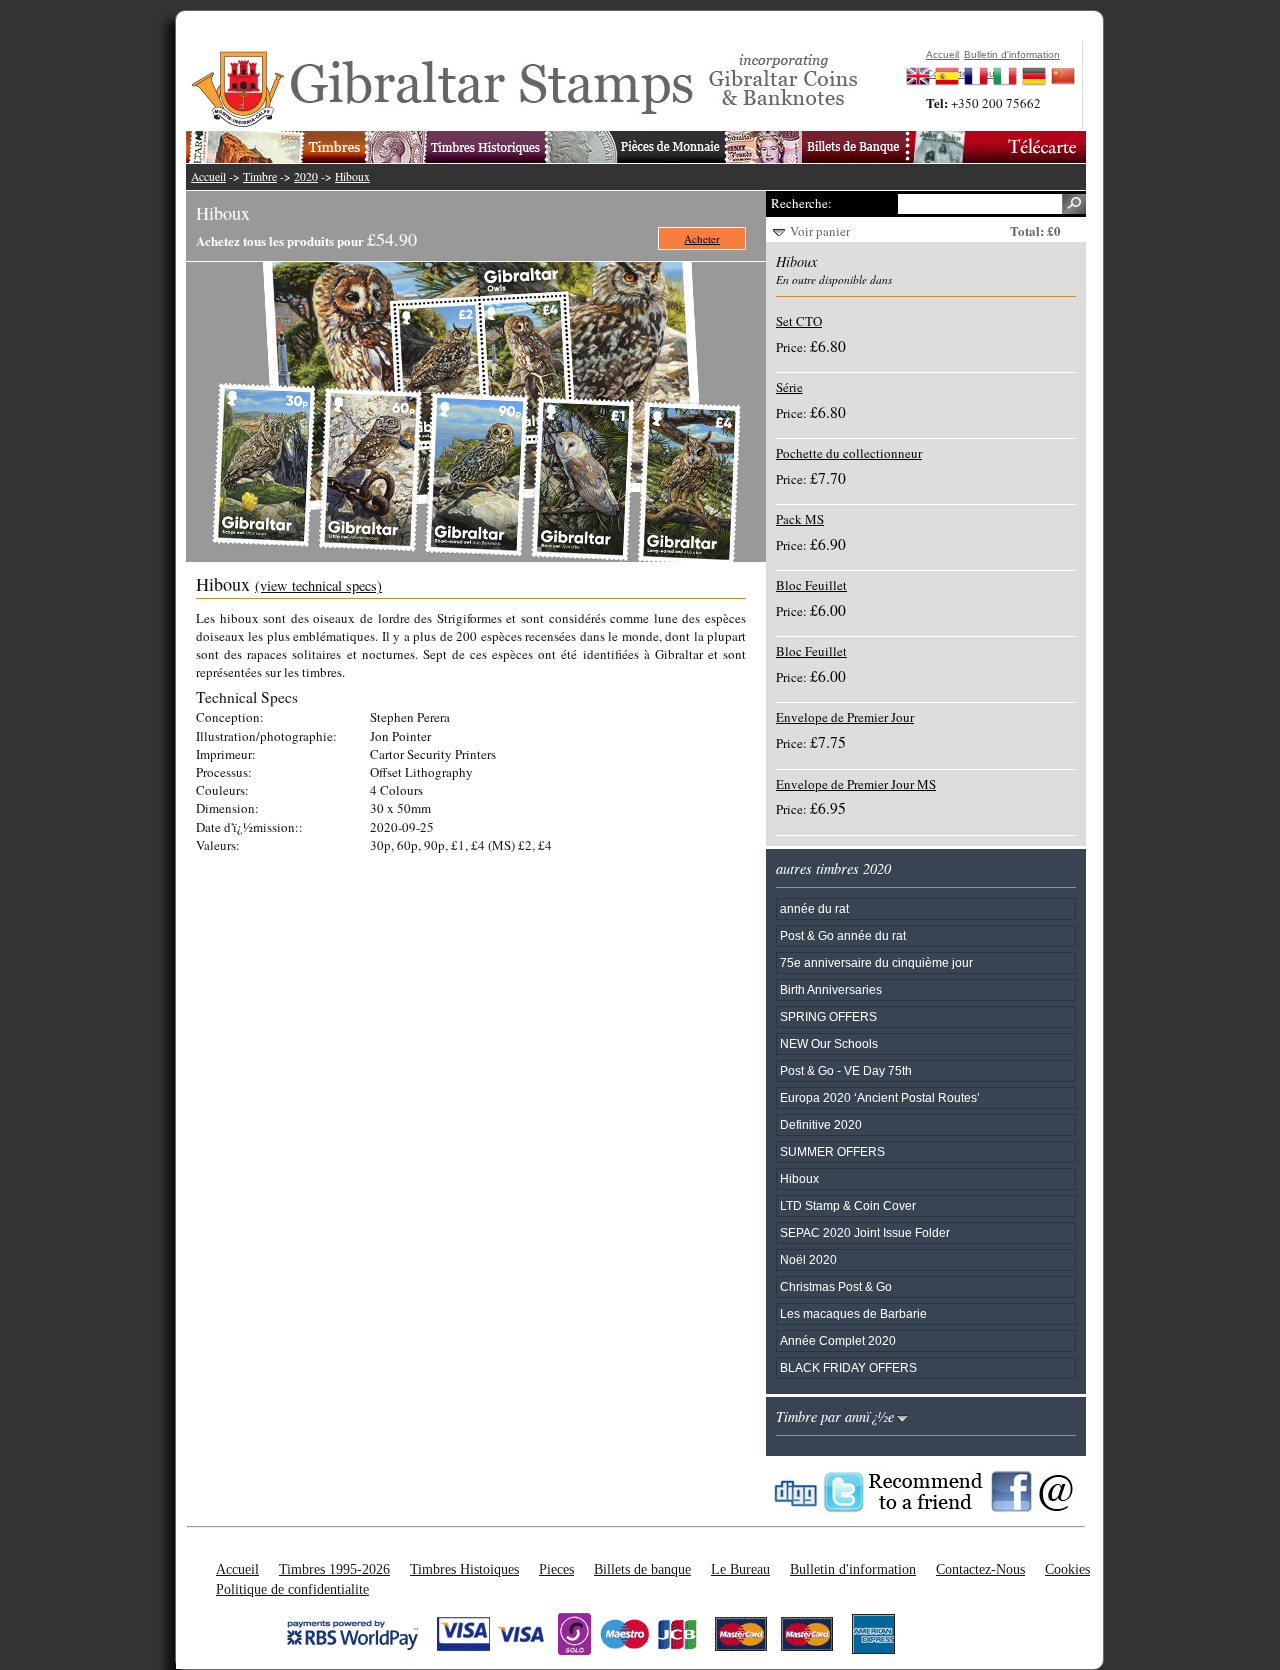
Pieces (556, 1569)
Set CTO (799, 321)
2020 (306, 176)
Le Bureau (740, 1569)
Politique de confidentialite (292, 1589)
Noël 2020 (808, 1259)
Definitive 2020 (821, 1124)
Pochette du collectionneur (849, 453)
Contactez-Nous (980, 1569)
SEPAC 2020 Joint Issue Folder (865, 1232)
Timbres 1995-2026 (334, 1569)
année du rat (814, 908)
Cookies (1067, 1569)
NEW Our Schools (829, 1043)
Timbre (260, 176)
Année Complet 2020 (838, 1340)
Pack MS (800, 519)
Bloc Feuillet (811, 585)
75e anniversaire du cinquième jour (876, 962)
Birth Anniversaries (831, 989)
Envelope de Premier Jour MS (856, 784)
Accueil (208, 176)
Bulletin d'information (853, 1569)
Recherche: (801, 203)
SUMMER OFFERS (832, 1151)
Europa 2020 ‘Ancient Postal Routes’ (880, 1097)
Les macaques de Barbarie (853, 1313)
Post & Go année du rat (843, 935)
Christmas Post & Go (836, 1286)
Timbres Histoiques (464, 1569)
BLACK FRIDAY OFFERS (848, 1367)
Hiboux (352, 176)
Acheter (702, 238)
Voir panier (820, 231)
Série (789, 387)
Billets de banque (642, 1569)
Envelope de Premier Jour (845, 717)
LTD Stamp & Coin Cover (848, 1205)
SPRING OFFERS (828, 1016)
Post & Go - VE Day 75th (846, 1070)
